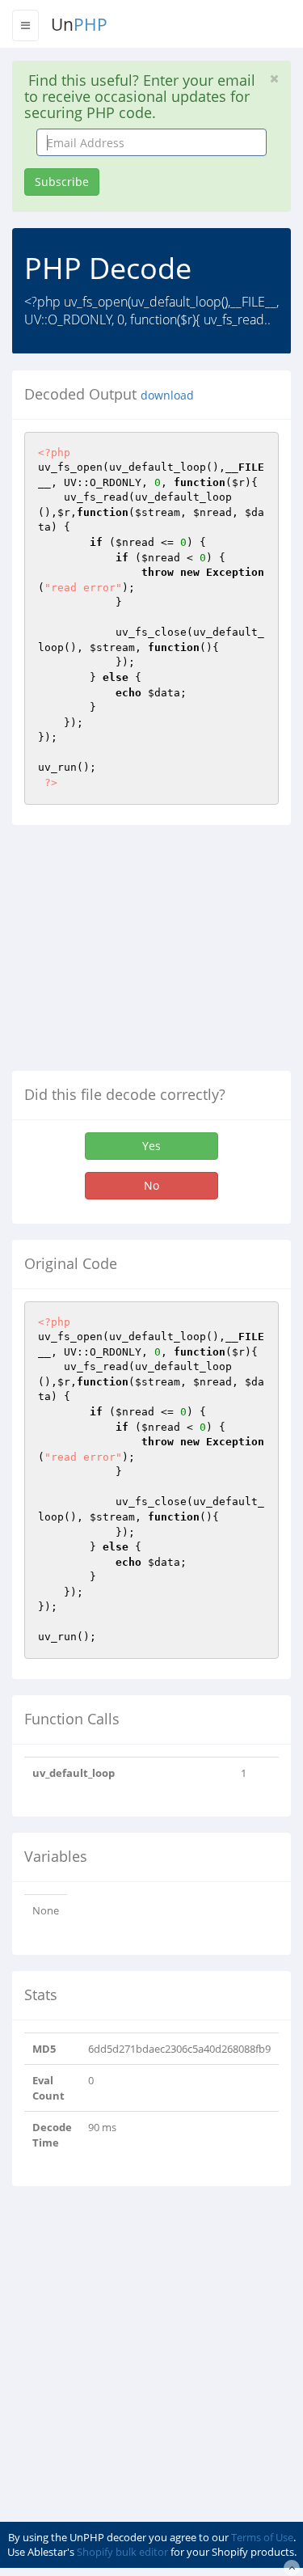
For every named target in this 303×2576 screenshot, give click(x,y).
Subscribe (62, 182)
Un (79, 24)
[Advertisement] (148, 954)
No (151, 1185)
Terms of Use (262, 2537)
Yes (151, 1146)
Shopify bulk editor (122, 2552)
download (167, 395)
